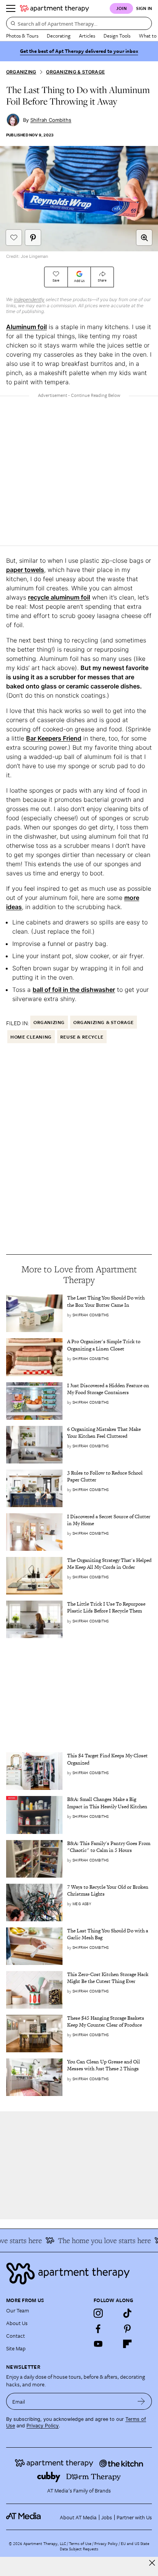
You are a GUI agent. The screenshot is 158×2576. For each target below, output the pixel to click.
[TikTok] (127, 2313)
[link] (109, 1301)
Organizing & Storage (75, 72)
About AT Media (78, 2517)
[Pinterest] (127, 2329)
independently (29, 299)
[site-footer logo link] (23, 2517)
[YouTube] (98, 2344)
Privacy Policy (43, 2426)
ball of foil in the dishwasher (74, 990)
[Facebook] (98, 2329)
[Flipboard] (127, 2344)
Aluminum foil (26, 327)
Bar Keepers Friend (54, 738)
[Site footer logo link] (79, 2274)
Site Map (16, 2348)
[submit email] (141, 2401)
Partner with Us (134, 2517)
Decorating (59, 36)
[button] (144, 238)
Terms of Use (80, 2543)
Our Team (18, 2310)
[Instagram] (98, 2313)
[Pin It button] (33, 238)
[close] (152, 2563)
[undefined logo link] (54, 8)
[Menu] (11, 8)
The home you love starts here (98, 2240)
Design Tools (117, 36)
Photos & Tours (22, 36)
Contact (16, 2336)
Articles (87, 36)
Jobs (107, 2517)
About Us (17, 2323)
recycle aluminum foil (59, 597)
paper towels (25, 570)
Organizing (21, 72)
